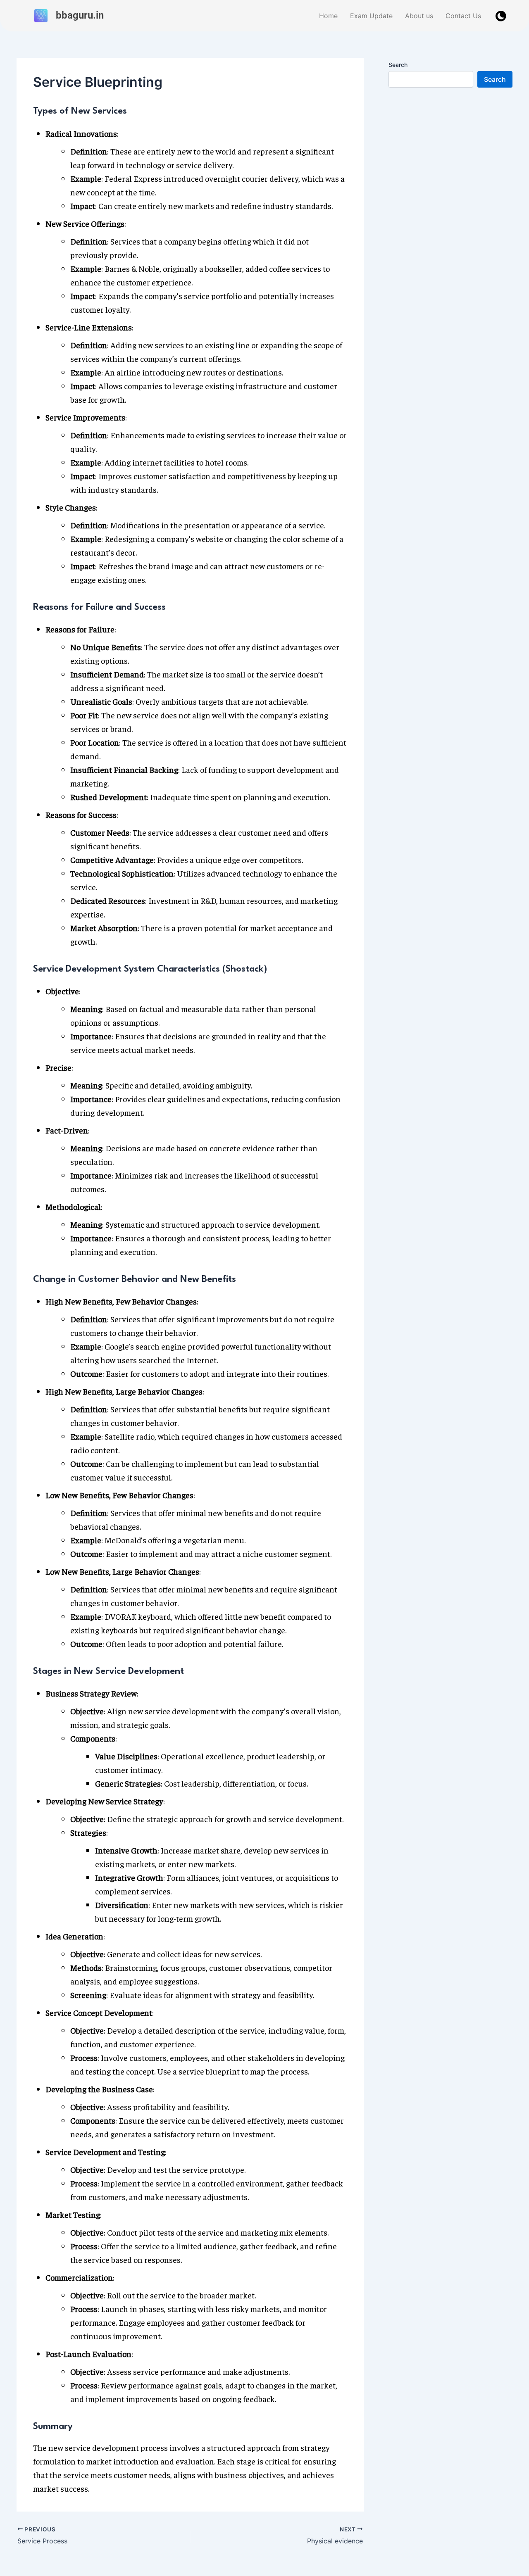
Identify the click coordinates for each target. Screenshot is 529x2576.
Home (328, 16)
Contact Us (463, 16)
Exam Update (371, 16)
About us (419, 16)
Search (398, 65)
